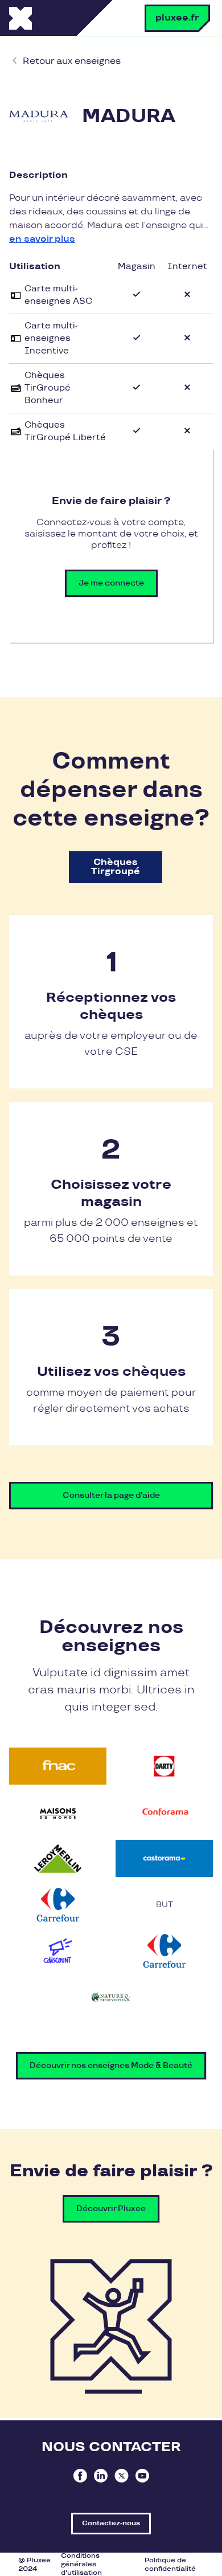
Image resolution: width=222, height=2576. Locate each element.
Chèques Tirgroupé (116, 867)
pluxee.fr (177, 18)
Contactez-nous (111, 2523)
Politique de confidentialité (170, 2565)
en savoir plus (42, 239)
